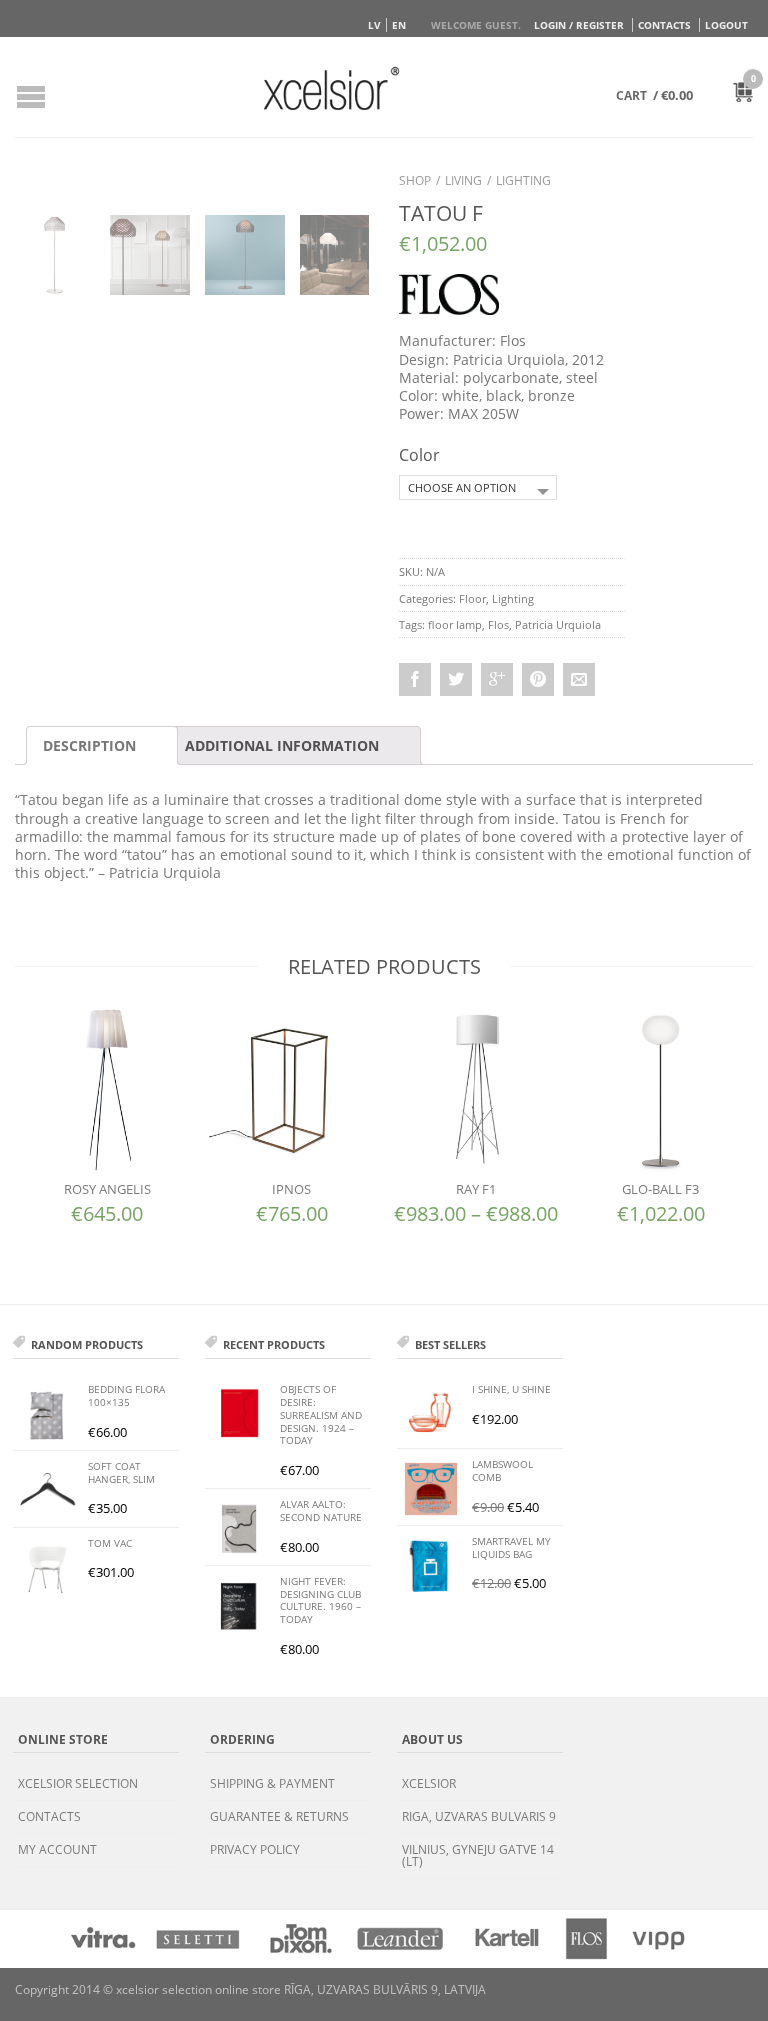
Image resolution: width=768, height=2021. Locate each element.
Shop (415, 180)
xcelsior (429, 1783)
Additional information (282, 745)
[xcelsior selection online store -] (331, 88)
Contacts (664, 25)
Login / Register (579, 25)
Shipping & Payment (272, 1783)
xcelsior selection (78, 1783)
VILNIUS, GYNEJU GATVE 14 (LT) (478, 1855)
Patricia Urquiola (558, 624)
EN (399, 25)
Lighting (523, 180)
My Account (57, 1849)
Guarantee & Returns (279, 1816)
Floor (472, 598)
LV (374, 25)
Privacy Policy (255, 1849)
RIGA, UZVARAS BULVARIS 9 (479, 1816)
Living (463, 180)
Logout (726, 25)
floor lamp (455, 624)
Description (89, 745)
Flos (498, 624)
